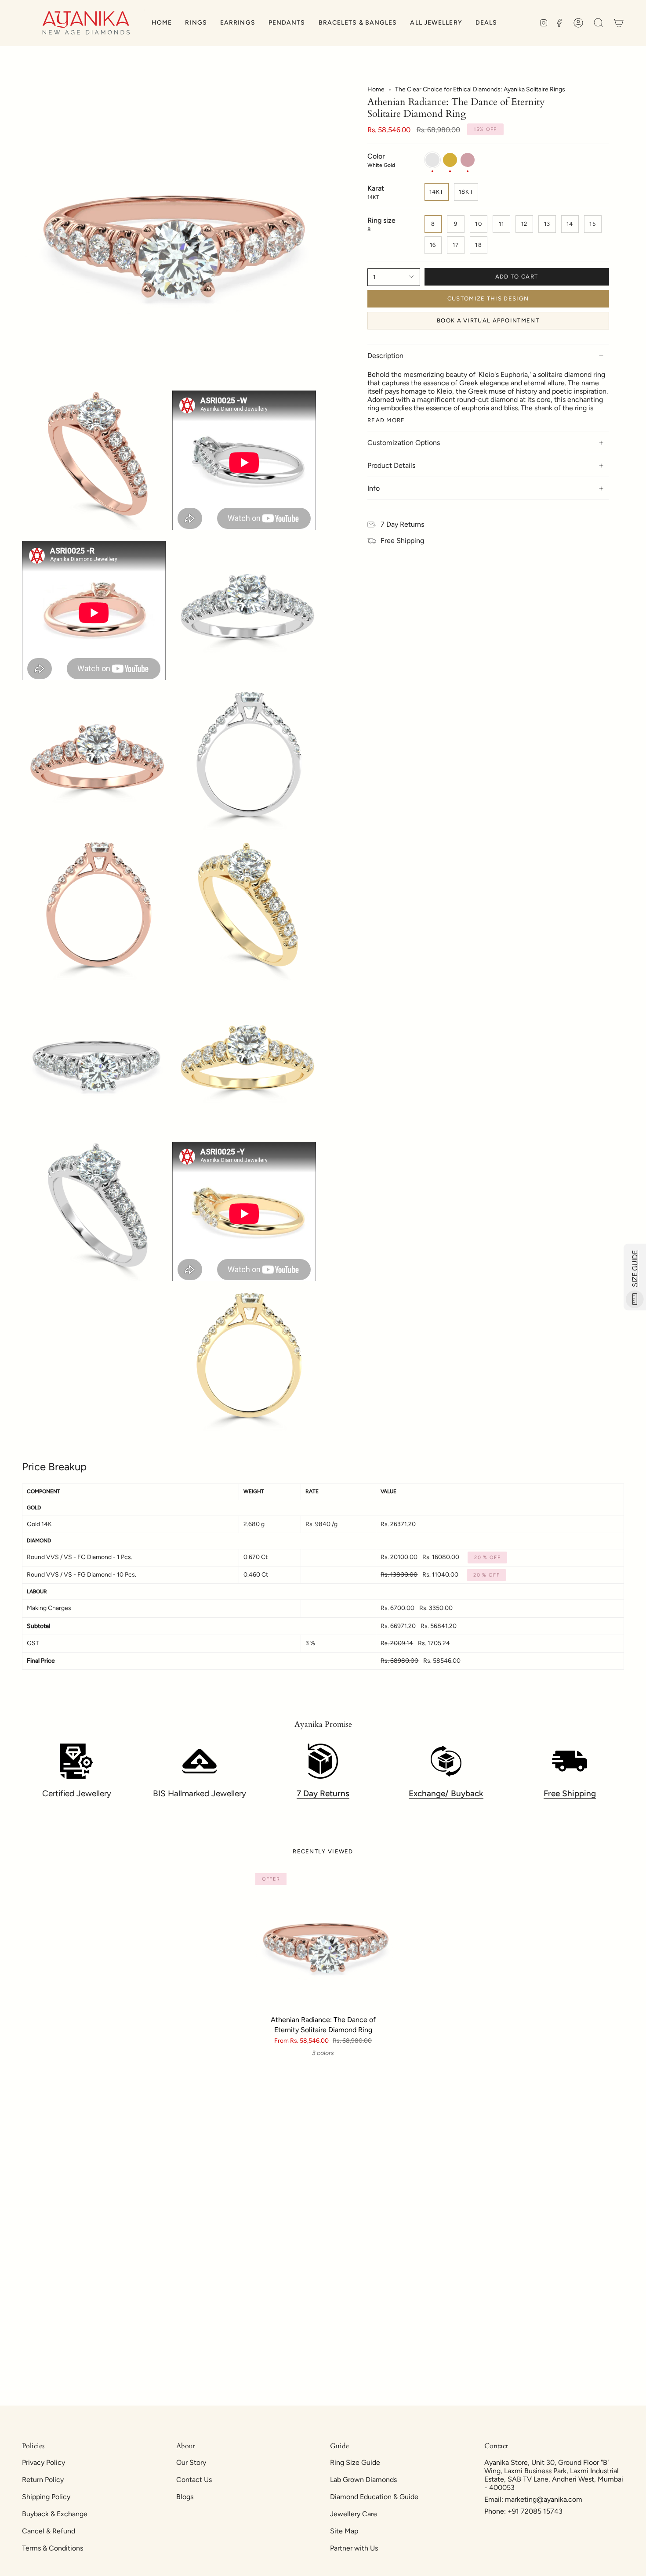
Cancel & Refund (49, 2531)
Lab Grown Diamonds (363, 2480)
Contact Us (194, 2480)
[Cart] (619, 23)
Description (385, 356)
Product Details (391, 465)
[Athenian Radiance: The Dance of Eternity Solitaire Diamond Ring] (323, 1941)
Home (376, 89)
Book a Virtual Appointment (488, 320)
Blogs (185, 2497)
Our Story (191, 2462)
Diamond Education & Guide (374, 2497)
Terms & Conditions (53, 2548)
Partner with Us (354, 2548)
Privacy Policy (44, 2462)
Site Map (344, 2531)
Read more (386, 420)
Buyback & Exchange (55, 2514)
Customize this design (488, 298)
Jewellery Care (354, 2514)
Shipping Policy (46, 2497)
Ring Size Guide (355, 2462)
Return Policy (43, 2480)
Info (374, 488)
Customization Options (404, 443)
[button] (196, 23)
